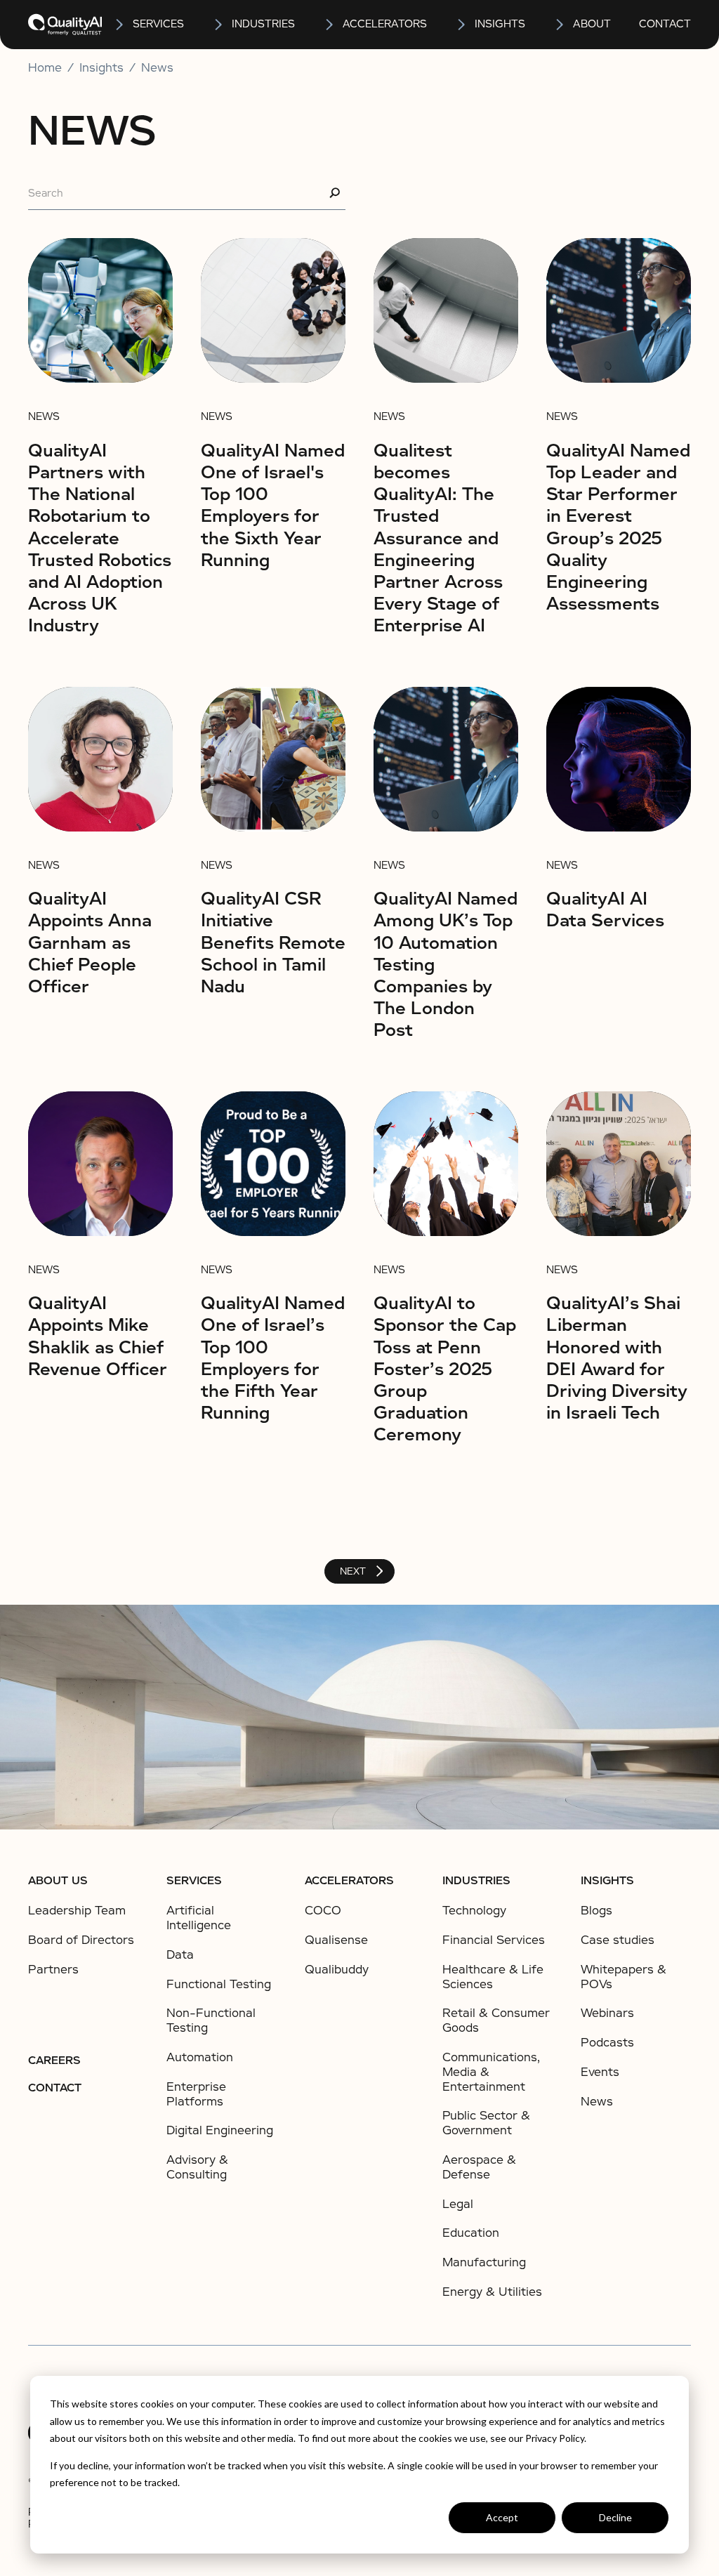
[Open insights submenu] (462, 25)
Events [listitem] (600, 2072)
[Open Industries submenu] (219, 25)
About (592, 24)
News (157, 68)
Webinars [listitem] (607, 2013)
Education (471, 2233)
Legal (458, 2204)
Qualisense (336, 1940)
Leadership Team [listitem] (77, 1911)
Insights (607, 1881)
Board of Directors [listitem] (81, 1940)
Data (180, 1955)
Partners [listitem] (53, 1970)
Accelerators (385, 24)
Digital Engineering (220, 2130)
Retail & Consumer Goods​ (496, 2020)
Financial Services (494, 1940)
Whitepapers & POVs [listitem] (624, 1977)
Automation (200, 2057)
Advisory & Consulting (197, 2167)
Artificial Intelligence (199, 1918)
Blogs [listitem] (596, 1911)
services (158, 24)
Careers (54, 2061)
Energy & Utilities (492, 2292)
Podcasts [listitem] (607, 2043)
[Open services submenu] (120, 25)
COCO (323, 1911)
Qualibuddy (337, 1970)
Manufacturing (484, 2262)
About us (58, 1881)
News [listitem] (597, 2102)
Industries (263, 24)
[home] (65, 25)
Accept (502, 2517)
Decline (615, 2517)
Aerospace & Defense (479, 2167)
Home (45, 68)
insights (500, 24)
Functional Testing (219, 1984)
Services (194, 1881)
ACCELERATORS (349, 1881)
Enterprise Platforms (196, 2094)
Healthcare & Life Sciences (493, 1977)
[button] (149, 25)
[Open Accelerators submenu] (330, 25)
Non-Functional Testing (211, 2020)
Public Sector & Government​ (486, 2123)
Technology (474, 1911)
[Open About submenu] (560, 25)
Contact (665, 24)
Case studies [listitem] (618, 1940)
